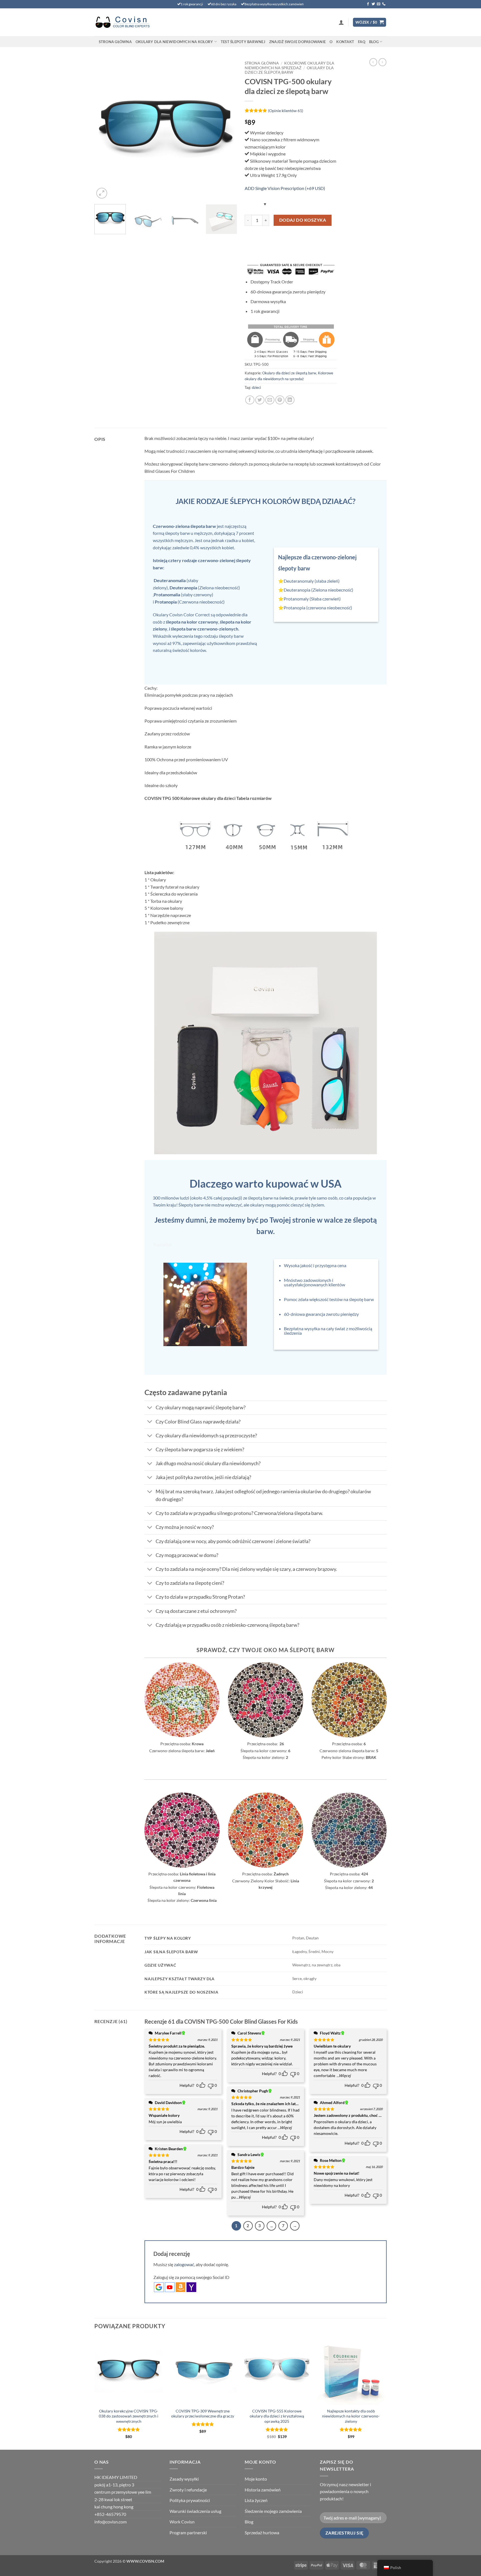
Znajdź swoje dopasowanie (297, 42)
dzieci (256, 387)
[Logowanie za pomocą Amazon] (181, 2287)
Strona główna (115, 42)
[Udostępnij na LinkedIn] (290, 400)
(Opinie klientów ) (286, 110)
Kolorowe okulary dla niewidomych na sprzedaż (289, 65)
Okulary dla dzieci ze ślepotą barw (289, 70)
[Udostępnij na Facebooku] (250, 400)
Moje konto (256, 2479)
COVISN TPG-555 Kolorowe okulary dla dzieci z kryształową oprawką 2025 (277, 2416)
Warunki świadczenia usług (195, 2511)
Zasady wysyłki (184, 2479)
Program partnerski (188, 2532)
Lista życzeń (256, 2500)
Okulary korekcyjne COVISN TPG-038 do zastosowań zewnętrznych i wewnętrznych (129, 2416)
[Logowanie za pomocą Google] (159, 2287)
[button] (341, 22)
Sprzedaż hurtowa (262, 2532)
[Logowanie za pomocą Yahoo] (191, 2287)
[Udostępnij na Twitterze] (260, 400)
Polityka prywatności (190, 2500)
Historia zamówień (263, 2490)
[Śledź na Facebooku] (368, 4)
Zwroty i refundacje (188, 2490)
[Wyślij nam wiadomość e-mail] (379, 4)
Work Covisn (182, 2522)
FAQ (362, 42)
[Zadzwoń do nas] (384, 4)
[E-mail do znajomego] (270, 400)
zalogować (184, 2264)
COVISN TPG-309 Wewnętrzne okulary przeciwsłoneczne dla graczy (203, 2414)
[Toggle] (150, 1408)
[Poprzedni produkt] (382, 62)
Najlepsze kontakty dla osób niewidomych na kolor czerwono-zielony (351, 2416)
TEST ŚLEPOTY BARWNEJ (243, 42)
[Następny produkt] (373, 62)
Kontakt (345, 42)
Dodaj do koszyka (303, 220)
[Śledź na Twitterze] (373, 4)
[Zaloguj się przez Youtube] (170, 2287)
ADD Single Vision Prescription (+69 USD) (285, 188)
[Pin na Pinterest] (280, 400)
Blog (374, 42)
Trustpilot (162, 1244)
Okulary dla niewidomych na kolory (174, 42)
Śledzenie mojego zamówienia (273, 2511)
